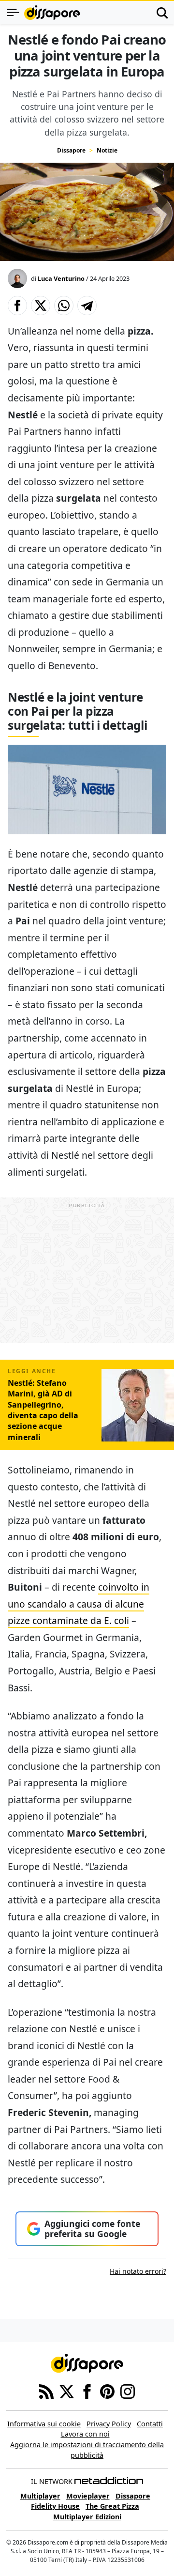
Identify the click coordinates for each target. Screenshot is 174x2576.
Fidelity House (55, 2506)
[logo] (52, 13)
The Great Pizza (112, 2506)
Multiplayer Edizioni (87, 2517)
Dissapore (71, 150)
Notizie (107, 150)
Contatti (150, 2424)
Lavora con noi (85, 2434)
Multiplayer (40, 2496)
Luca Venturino (61, 278)
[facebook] (87, 2391)
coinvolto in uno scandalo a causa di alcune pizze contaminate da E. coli (79, 1604)
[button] (17, 306)
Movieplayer (88, 2496)
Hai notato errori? (138, 2271)
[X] (67, 2391)
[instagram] (128, 2391)
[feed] (46, 2391)
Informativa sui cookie (44, 2424)
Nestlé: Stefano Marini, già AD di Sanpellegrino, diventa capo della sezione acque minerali (43, 1410)
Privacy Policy (109, 2424)
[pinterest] (107, 2391)
